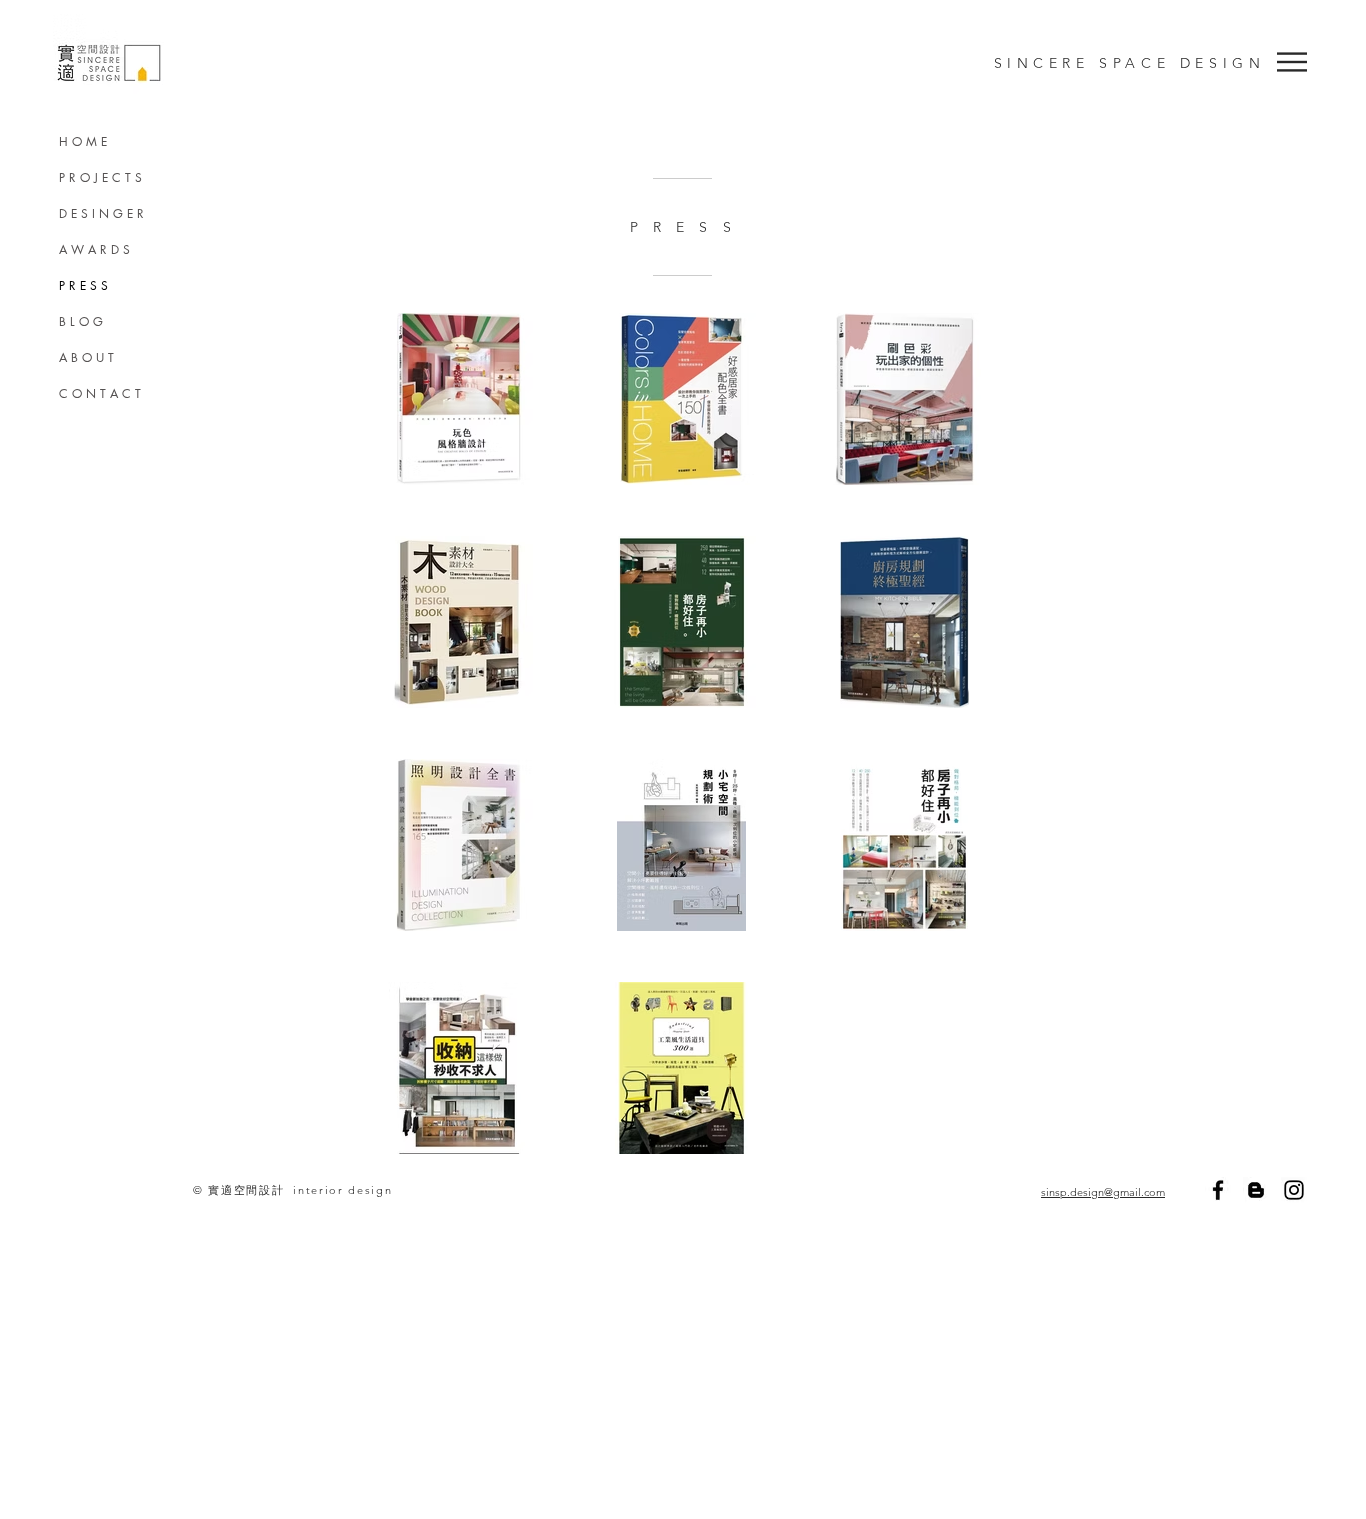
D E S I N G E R (101, 213)
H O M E (83, 141)
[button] (1292, 62)
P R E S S (83, 285)
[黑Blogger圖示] (1256, 1190)
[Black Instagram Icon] (1294, 1190)
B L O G (81, 321)
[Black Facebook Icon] (1218, 1190)
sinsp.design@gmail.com (1103, 1192)
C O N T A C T (100, 393)
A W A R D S (94, 249)
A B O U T (86, 357)
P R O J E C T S (100, 177)
